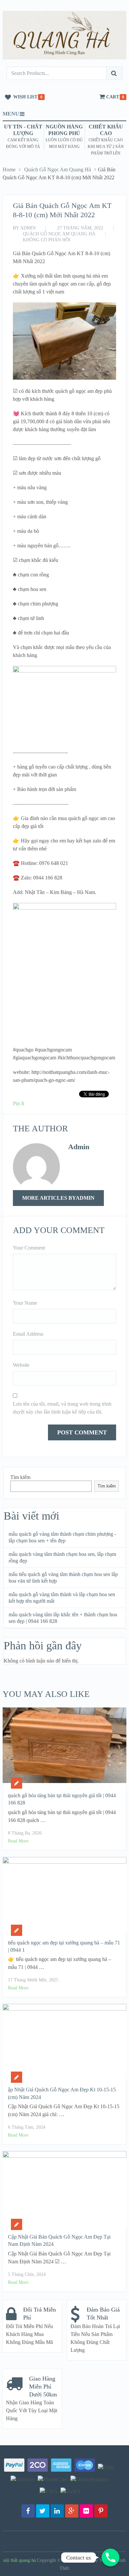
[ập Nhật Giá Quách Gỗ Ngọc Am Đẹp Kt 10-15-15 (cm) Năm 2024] (64, 2042)
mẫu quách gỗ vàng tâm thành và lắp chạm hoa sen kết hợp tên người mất (62, 1598)
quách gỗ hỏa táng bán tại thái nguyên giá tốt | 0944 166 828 (62, 1799)
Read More (18, 1841)
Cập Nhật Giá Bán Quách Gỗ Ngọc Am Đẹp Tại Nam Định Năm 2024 (59, 2240)
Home (9, 170)
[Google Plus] (72, 2511)
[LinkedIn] (57, 2511)
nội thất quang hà (20, 2560)
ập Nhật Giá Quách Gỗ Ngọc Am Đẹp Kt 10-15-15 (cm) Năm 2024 (62, 2093)
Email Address (28, 1334)
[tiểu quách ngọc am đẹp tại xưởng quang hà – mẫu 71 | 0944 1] (64, 1895)
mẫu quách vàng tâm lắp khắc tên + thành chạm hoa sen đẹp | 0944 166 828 (63, 1618)
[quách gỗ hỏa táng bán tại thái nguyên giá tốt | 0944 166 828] (64, 1746)
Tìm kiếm (20, 1477)
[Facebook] (28, 2511)
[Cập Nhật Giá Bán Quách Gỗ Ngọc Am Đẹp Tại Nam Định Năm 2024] (64, 2189)
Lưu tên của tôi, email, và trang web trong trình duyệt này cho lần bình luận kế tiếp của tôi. (62, 1408)
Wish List (25, 97)
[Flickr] (86, 2511)
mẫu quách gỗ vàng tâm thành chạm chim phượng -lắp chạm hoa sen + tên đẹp (62, 1537)
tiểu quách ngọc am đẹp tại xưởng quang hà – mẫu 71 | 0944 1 (64, 1946)
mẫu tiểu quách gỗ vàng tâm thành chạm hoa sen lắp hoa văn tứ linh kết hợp (63, 1578)
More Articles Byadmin (58, 1198)
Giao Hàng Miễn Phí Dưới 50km (43, 2387)
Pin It (19, 1103)
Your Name (25, 1303)
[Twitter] (43, 2511)
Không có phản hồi (47, 240)
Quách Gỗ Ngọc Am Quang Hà (58, 170)
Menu (11, 114)
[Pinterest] (101, 2511)
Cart (113, 97)
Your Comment (29, 1248)
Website (21, 1365)
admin (28, 228)
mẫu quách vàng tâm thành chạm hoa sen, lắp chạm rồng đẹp (62, 1557)
